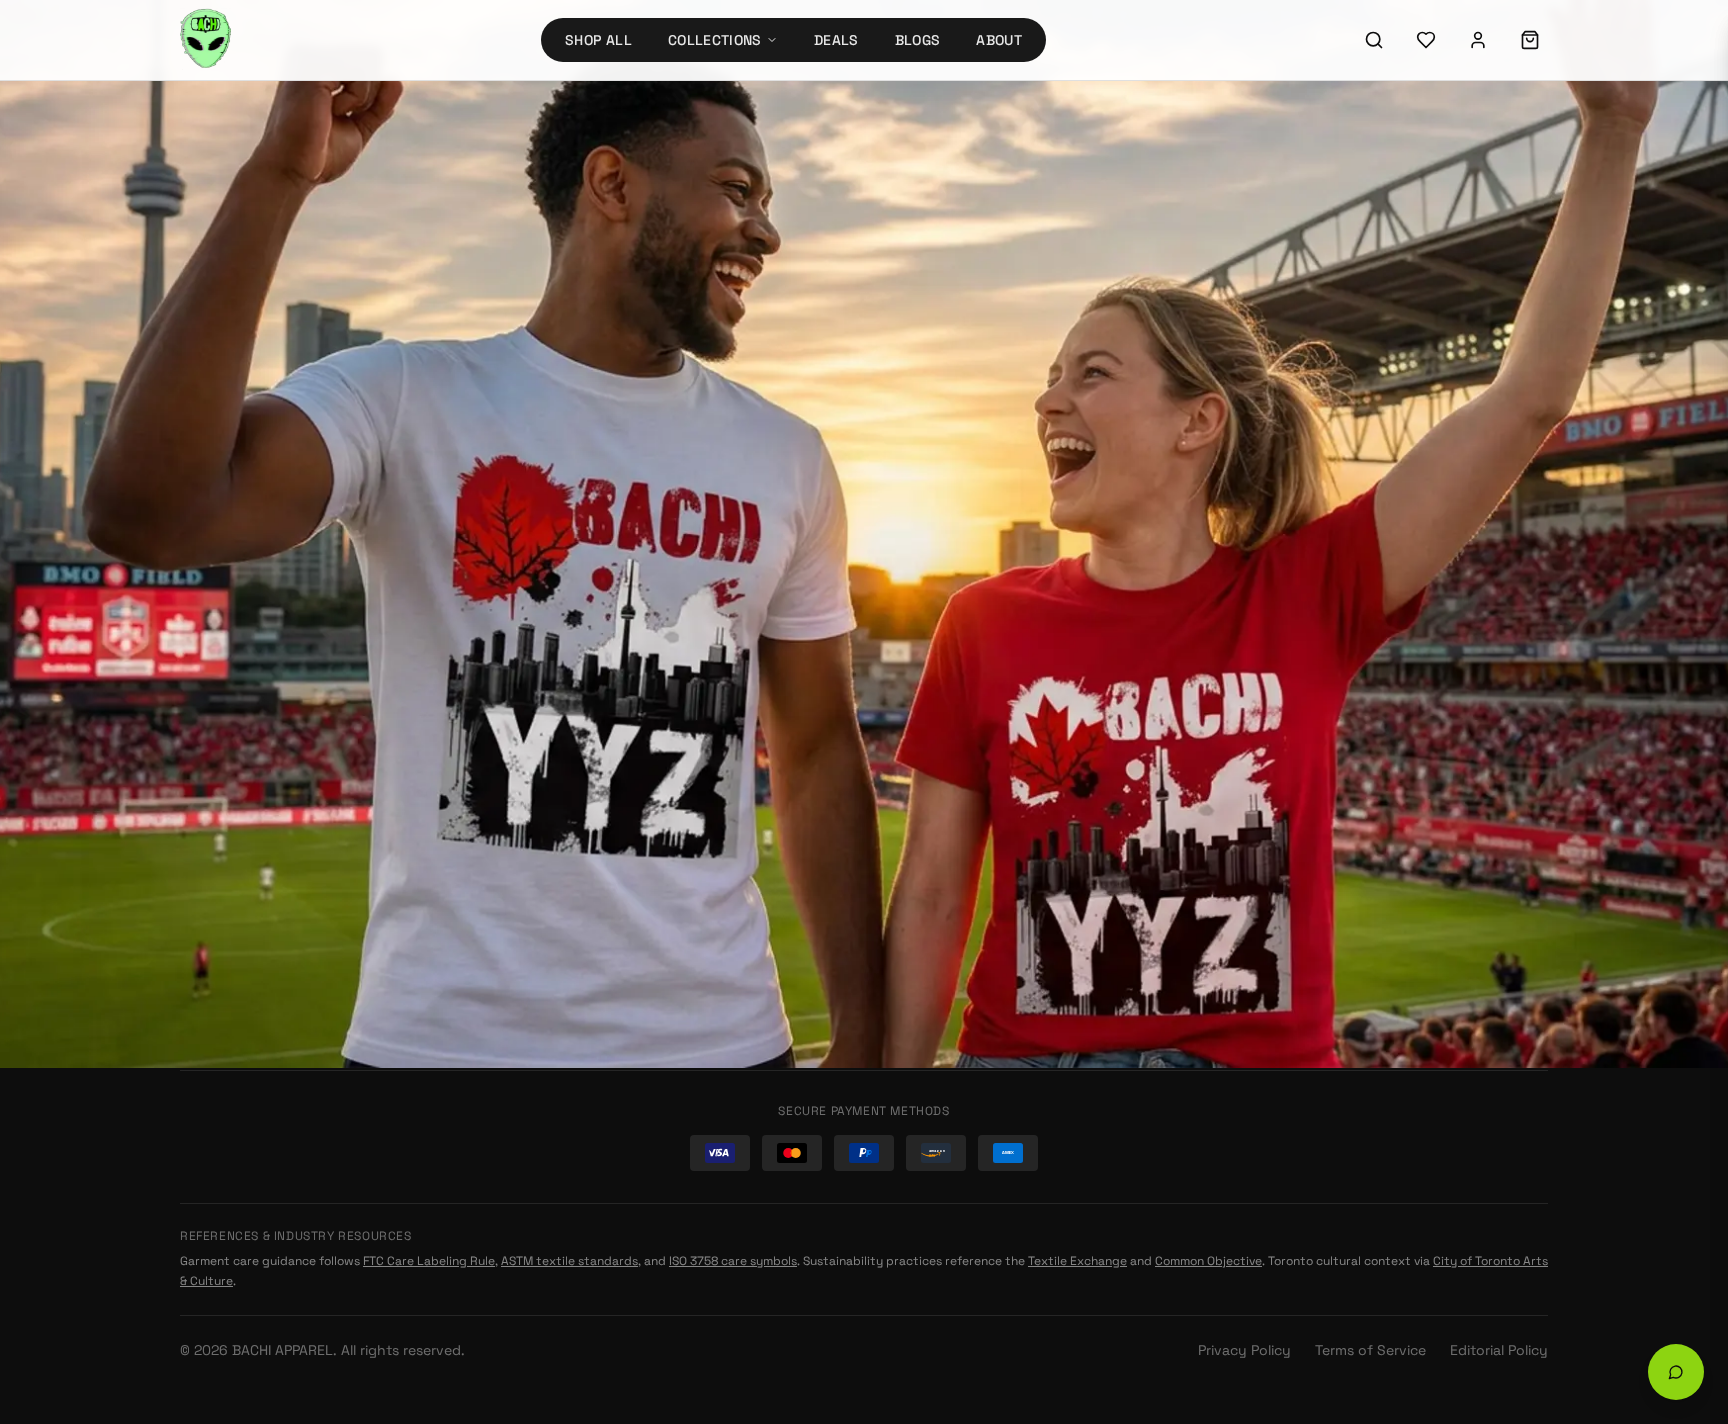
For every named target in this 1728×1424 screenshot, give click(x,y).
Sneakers (565, 902)
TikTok (1263, 823)
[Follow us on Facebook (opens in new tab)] (1369, 657)
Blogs (918, 40)
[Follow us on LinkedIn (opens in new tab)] (1423, 657)
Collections (715, 40)
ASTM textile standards (569, 1261)
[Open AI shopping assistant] (1676, 1372)
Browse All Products (784, 343)
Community (927, 866)
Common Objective (1208, 1261)
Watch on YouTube (1328, 756)
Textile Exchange (1077, 1261)
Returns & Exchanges (959, 650)
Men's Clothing (584, 866)
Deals (836, 40)
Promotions (572, 1010)
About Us (919, 794)
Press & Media (933, 902)
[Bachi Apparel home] (333, 618)
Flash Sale (567, 974)
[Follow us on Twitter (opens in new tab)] (1315, 657)
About (999, 40)
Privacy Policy (1244, 1350)
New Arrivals (972, 344)
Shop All (598, 40)
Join (1517, 930)
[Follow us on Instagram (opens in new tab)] (1261, 657)
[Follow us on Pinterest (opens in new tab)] (1477, 657)
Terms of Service (1370, 1350)
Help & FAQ (923, 722)
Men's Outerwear (590, 758)
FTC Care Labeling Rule (429, 1261)
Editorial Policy (1499, 1350)
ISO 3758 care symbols (733, 1261)
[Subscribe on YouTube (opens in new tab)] (1261, 711)
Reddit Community (1305, 791)
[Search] (1374, 40)
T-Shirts (560, 794)
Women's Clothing (595, 830)
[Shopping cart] (1530, 40)
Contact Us (925, 758)
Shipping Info (933, 686)
